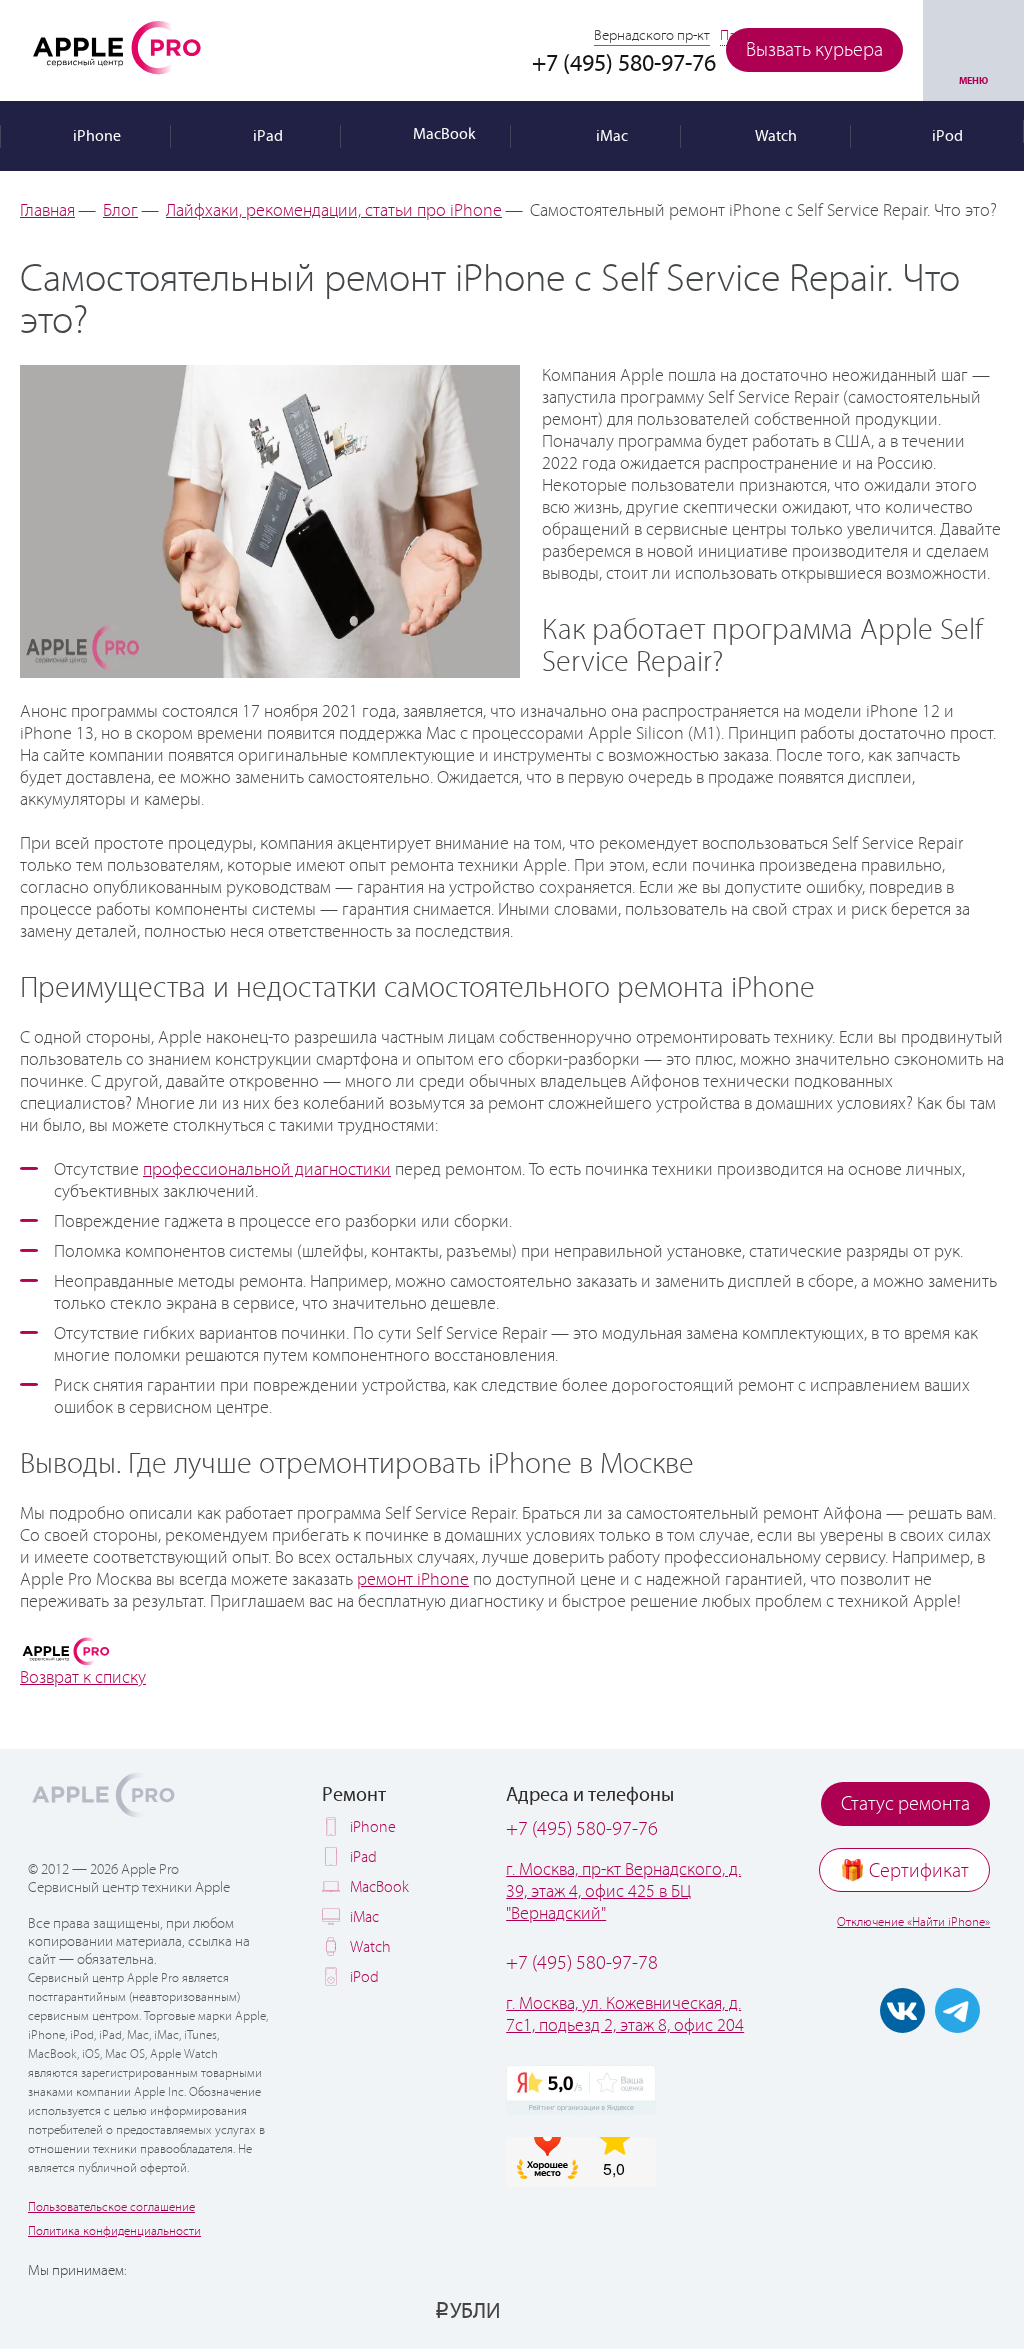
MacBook (379, 1887)
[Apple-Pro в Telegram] (957, 2010)
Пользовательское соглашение (111, 2207)
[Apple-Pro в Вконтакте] (902, 2010)
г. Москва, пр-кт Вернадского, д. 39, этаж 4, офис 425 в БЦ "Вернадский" (623, 1892)
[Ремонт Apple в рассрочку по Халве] (906, 2310)
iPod (364, 1977)
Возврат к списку (83, 1678)
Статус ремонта (905, 1804)
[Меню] (973, 50)
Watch (370, 1947)
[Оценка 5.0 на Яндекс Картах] (581, 2090)
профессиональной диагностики (267, 1170)
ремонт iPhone (413, 1580)
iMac (364, 1917)
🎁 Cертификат (904, 1871)
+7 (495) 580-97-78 (582, 1963)
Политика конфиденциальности (114, 2231)
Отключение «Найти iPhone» (913, 1922)
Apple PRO (117, 47)
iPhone (373, 1827)
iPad (363, 1857)
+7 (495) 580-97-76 (582, 1829)
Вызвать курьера (814, 50)
